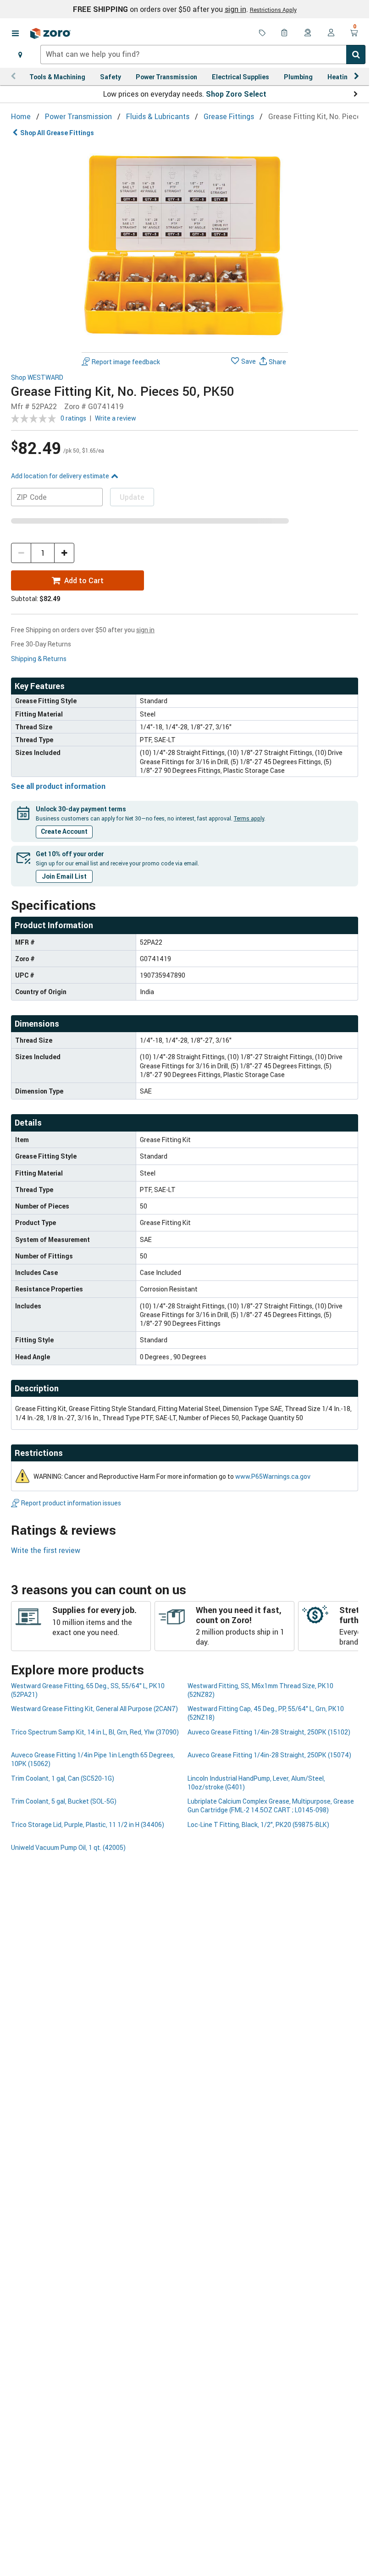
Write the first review (46, 1550)
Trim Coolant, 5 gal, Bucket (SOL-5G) (64, 1801)
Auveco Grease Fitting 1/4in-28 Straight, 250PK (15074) (269, 1755)
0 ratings (73, 418)
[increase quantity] (64, 553)
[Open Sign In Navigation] (331, 33)
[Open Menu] (15, 33)
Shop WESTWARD (37, 378)
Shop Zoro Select (236, 94)
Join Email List (64, 876)
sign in (235, 9)
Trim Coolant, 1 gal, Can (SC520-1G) (63, 1778)
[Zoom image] (185, 246)
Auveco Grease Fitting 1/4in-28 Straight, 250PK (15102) (269, 1732)
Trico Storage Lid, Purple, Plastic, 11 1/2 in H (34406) (88, 1824)
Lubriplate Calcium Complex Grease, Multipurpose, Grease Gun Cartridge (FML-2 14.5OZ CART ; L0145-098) (271, 1805)
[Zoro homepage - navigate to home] (50, 33)
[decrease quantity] (21, 553)
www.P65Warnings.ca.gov (273, 1476)
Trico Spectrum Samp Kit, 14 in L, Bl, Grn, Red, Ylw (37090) (95, 1732)
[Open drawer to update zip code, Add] (20, 55)
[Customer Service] (308, 33)
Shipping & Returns (39, 659)
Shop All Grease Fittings (57, 133)
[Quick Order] (285, 33)
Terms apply (249, 818)
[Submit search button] (356, 55)
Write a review (116, 418)
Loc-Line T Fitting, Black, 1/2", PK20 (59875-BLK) (258, 1824)
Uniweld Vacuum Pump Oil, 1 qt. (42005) (68, 1847)
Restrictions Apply (273, 10)
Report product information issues (71, 1503)
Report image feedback (126, 362)
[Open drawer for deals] (262, 33)
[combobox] (203, 55)
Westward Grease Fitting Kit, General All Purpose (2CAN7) (94, 1709)
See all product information (58, 786)
